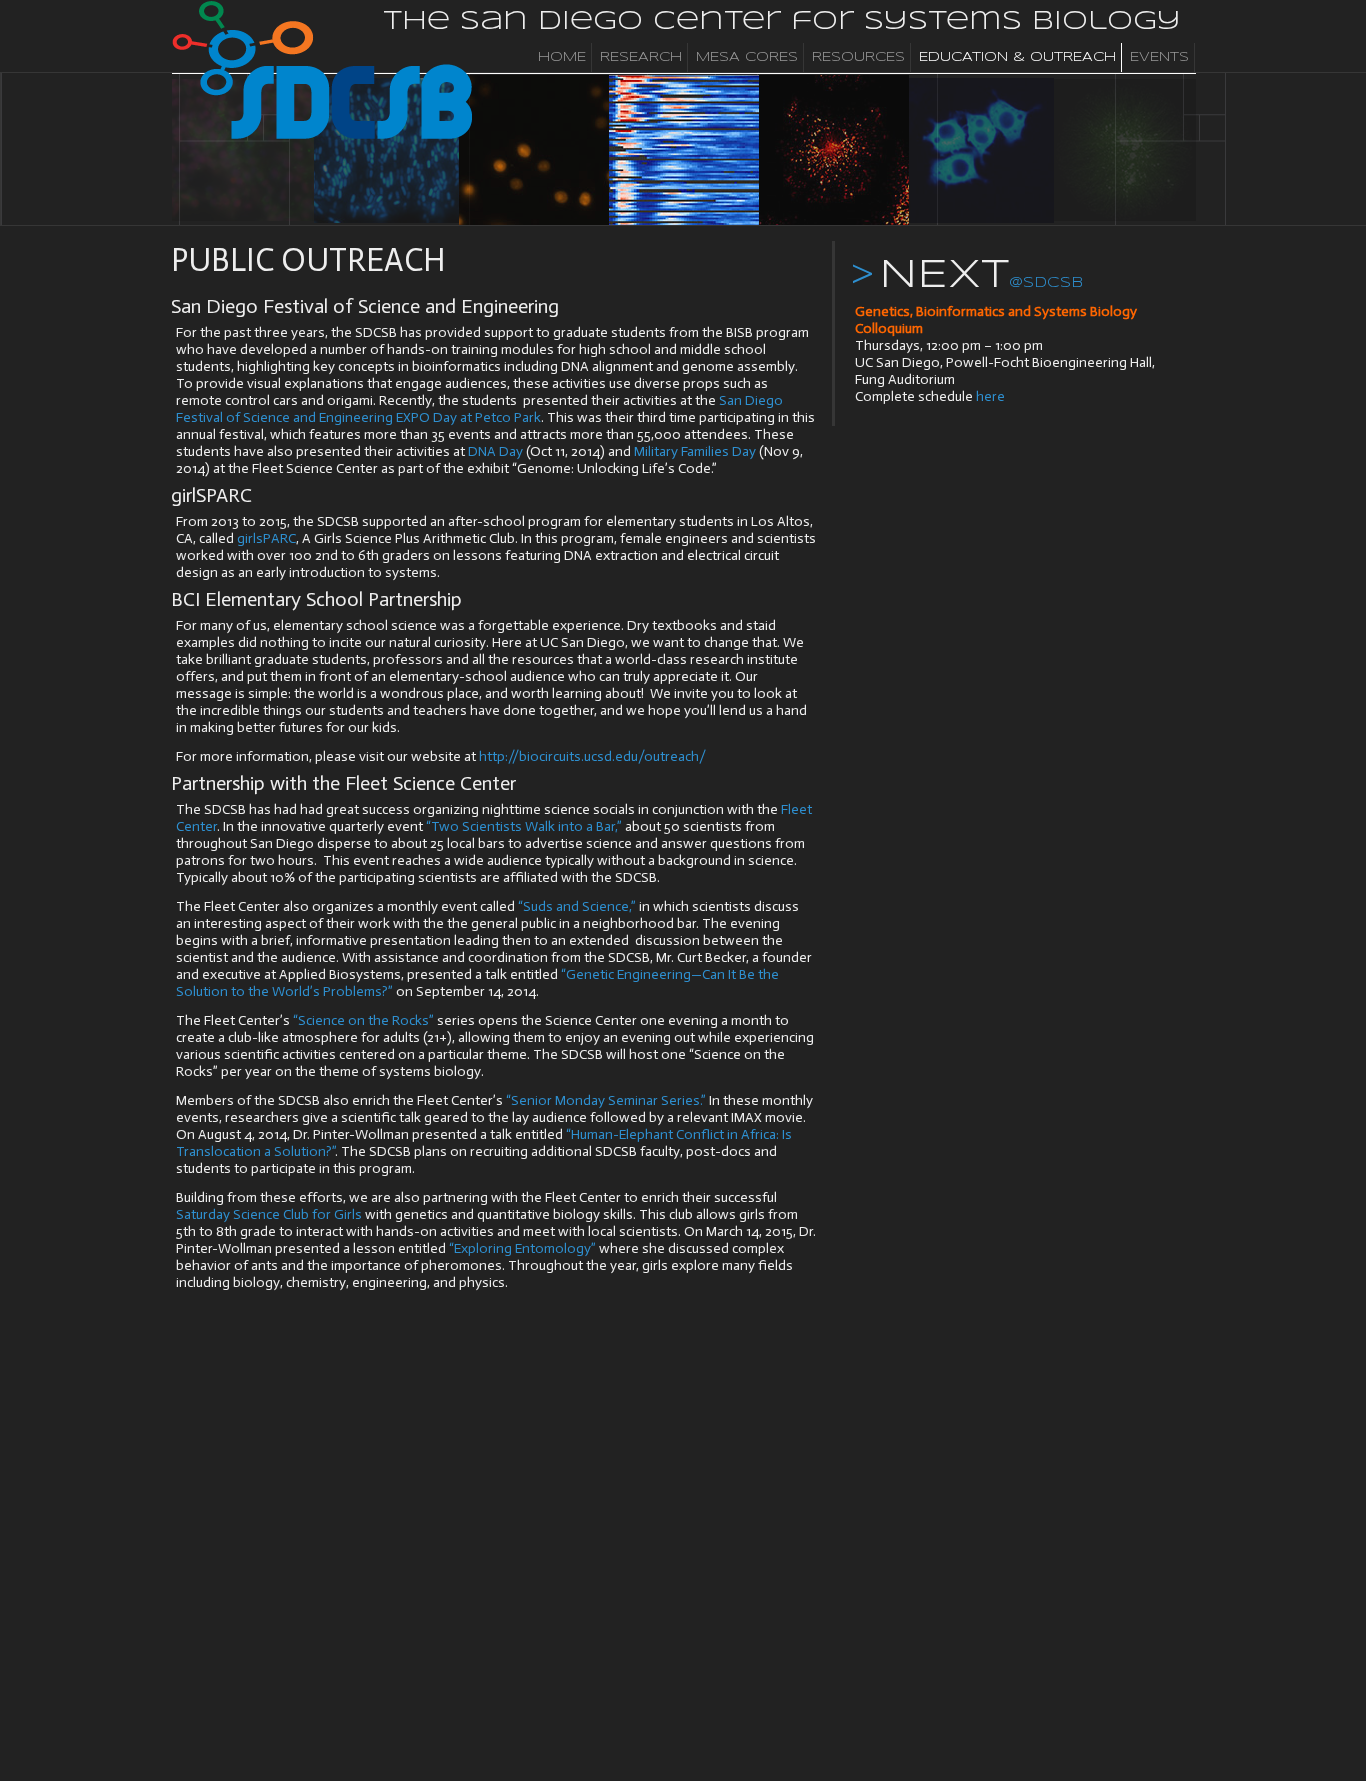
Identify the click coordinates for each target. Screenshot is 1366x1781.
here (990, 396)
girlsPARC (266, 538)
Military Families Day (695, 451)
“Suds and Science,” (577, 906)
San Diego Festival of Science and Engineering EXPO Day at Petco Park (479, 409)
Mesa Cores (747, 57)
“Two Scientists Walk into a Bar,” (524, 826)
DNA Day (495, 451)
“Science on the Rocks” (363, 1020)
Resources (858, 57)
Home (562, 57)
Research (641, 57)
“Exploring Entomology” (522, 1248)
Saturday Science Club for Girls (269, 1214)
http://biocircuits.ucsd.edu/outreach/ (592, 756)
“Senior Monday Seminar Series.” (606, 1100)
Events (1159, 57)
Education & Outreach (1017, 57)
